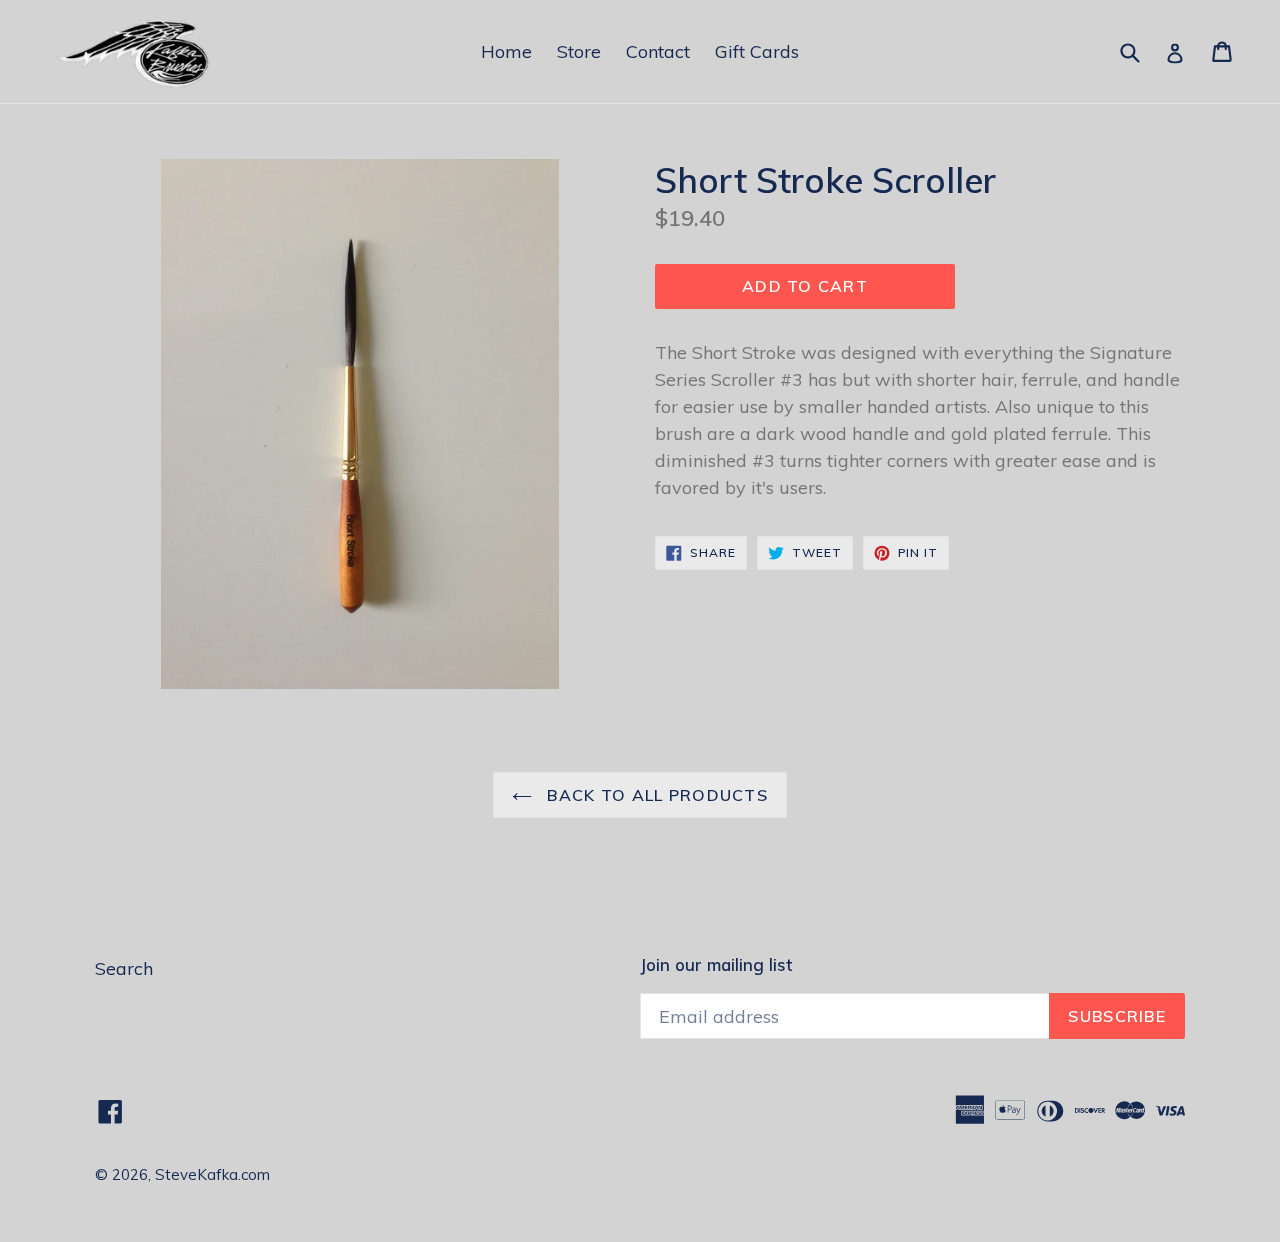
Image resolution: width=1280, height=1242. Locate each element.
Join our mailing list (716, 965)
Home (506, 51)
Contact (658, 51)
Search (124, 968)
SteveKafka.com (212, 1174)
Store (579, 51)
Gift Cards (757, 51)
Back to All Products (655, 795)
